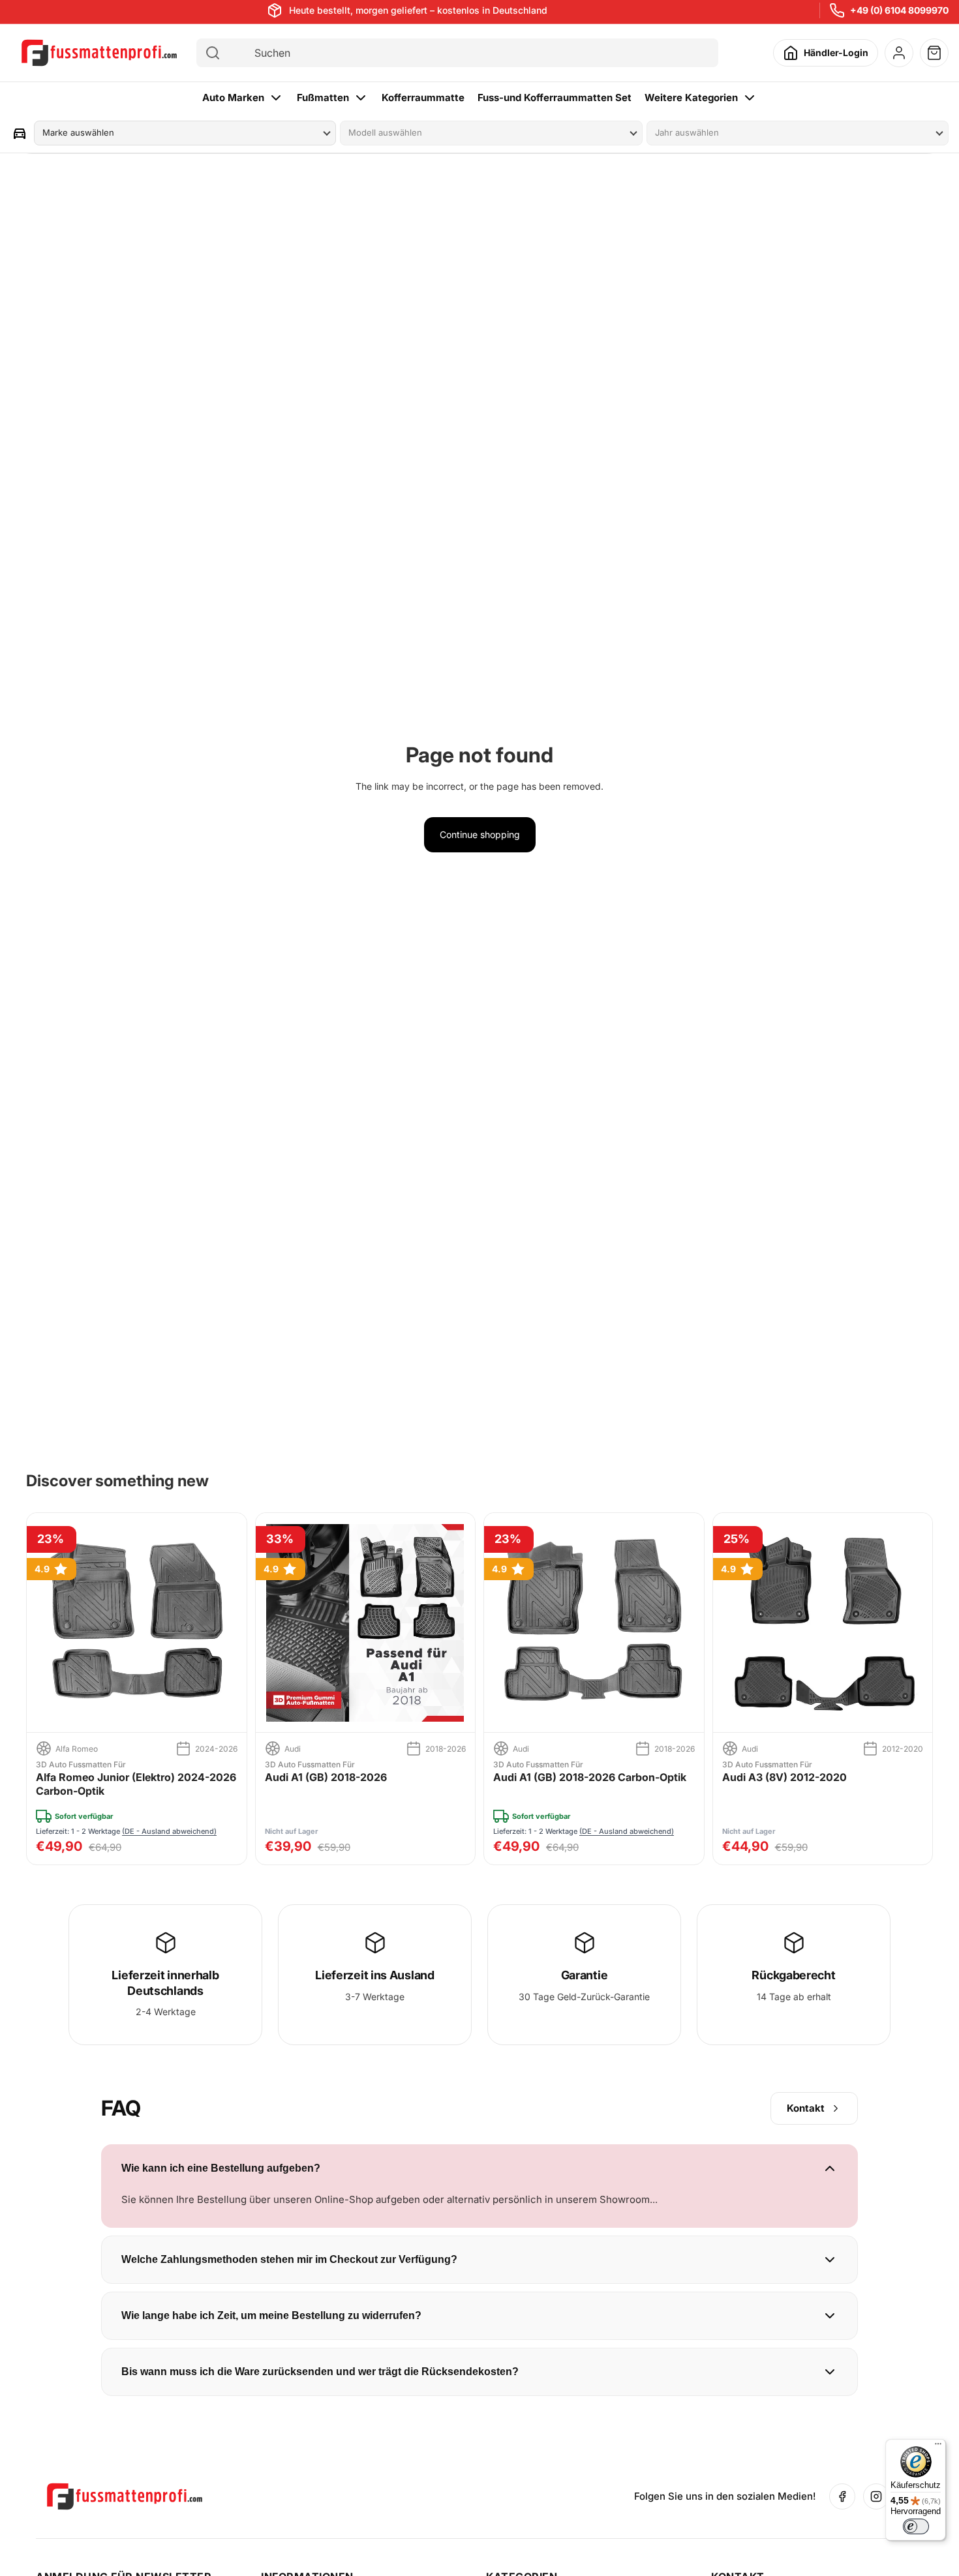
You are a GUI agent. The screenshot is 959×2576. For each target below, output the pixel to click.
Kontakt (806, 2108)
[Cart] (934, 53)
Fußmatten (323, 97)
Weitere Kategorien (691, 97)
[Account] (899, 53)
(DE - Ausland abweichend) (169, 1831)
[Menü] (938, 2447)
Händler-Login (836, 52)
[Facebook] (842, 2496)
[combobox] (469, 53)
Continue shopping (480, 834)
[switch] (916, 2526)
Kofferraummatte (423, 97)
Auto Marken (233, 97)
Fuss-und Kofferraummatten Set (555, 97)
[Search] (213, 53)
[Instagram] (876, 2496)
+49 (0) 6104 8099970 (899, 10)
